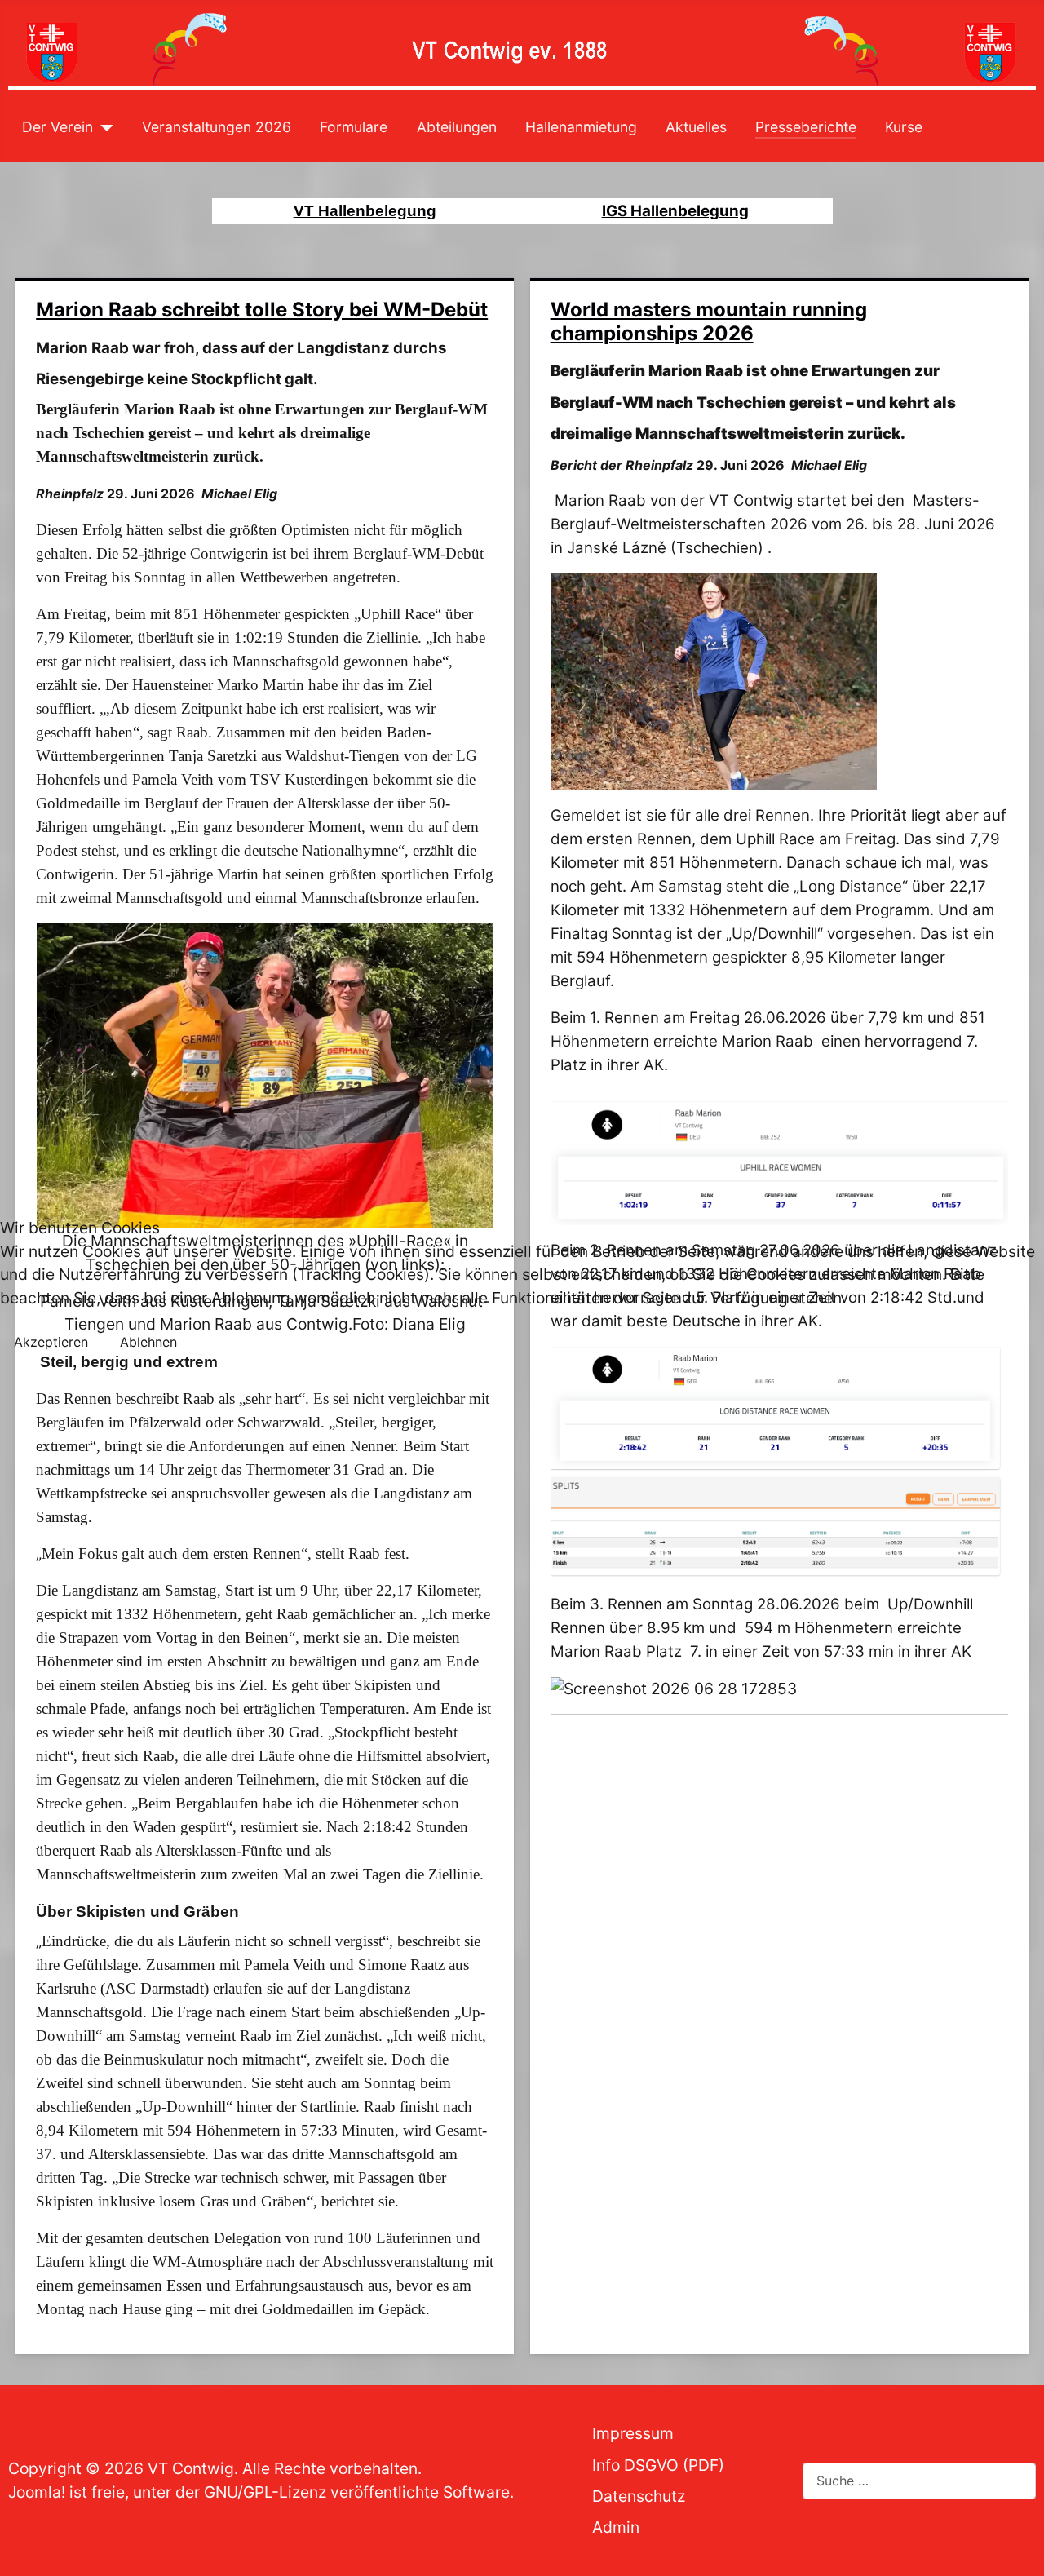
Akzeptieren (51, 1342)
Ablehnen (148, 1342)
